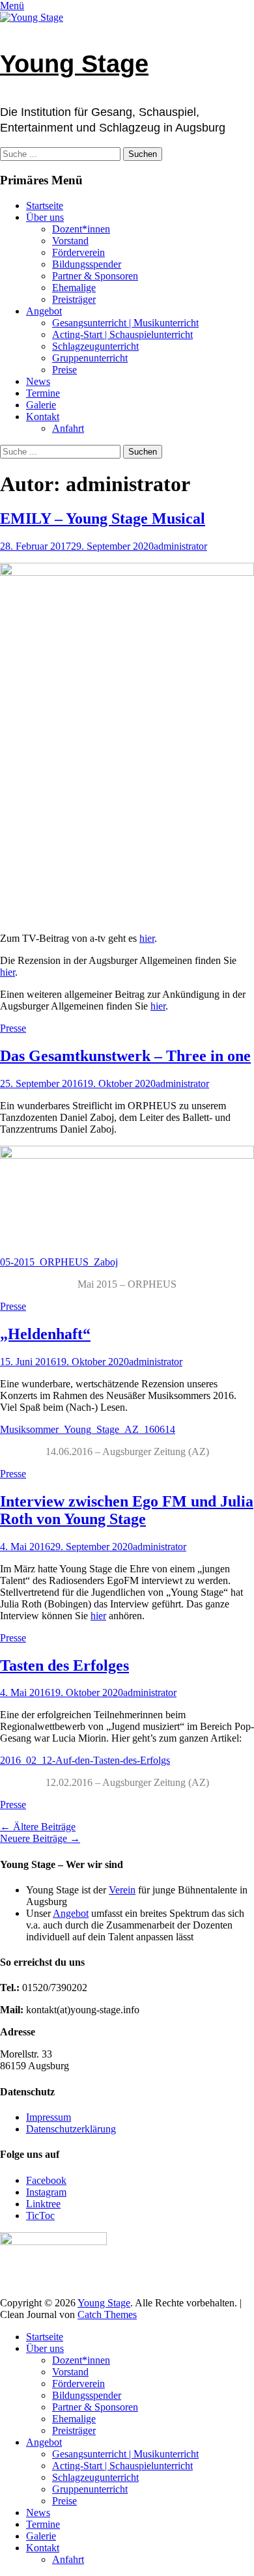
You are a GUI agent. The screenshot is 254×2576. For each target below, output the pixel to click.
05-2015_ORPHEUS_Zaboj (59, 1262)
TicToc (40, 2215)
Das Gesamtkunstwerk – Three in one (125, 1056)
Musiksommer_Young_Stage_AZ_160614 (88, 1429)
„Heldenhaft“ (45, 1334)
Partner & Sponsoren (95, 276)
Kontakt (43, 417)
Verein (122, 1890)
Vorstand (70, 241)
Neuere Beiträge (40, 1838)
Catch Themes (107, 2314)
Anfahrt (68, 428)
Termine (43, 393)
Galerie (41, 405)
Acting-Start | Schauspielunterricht (122, 334)
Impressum (49, 2117)
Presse (13, 1028)
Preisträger (74, 299)
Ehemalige (74, 288)
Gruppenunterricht (90, 358)
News (38, 381)
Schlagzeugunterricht (95, 346)
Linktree (43, 2204)
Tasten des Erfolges (64, 1665)
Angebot (44, 311)
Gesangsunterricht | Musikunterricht (125, 323)
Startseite (45, 205)
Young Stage (74, 64)
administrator (180, 546)
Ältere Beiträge (38, 1827)
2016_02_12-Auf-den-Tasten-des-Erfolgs (85, 1760)
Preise (64, 370)
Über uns (45, 217)
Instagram (46, 2192)
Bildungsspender (87, 264)
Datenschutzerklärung (71, 2129)
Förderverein (78, 252)
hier (147, 938)
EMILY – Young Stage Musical (103, 518)
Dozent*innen (81, 229)
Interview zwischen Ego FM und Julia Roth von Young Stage (127, 1510)
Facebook (46, 2180)
